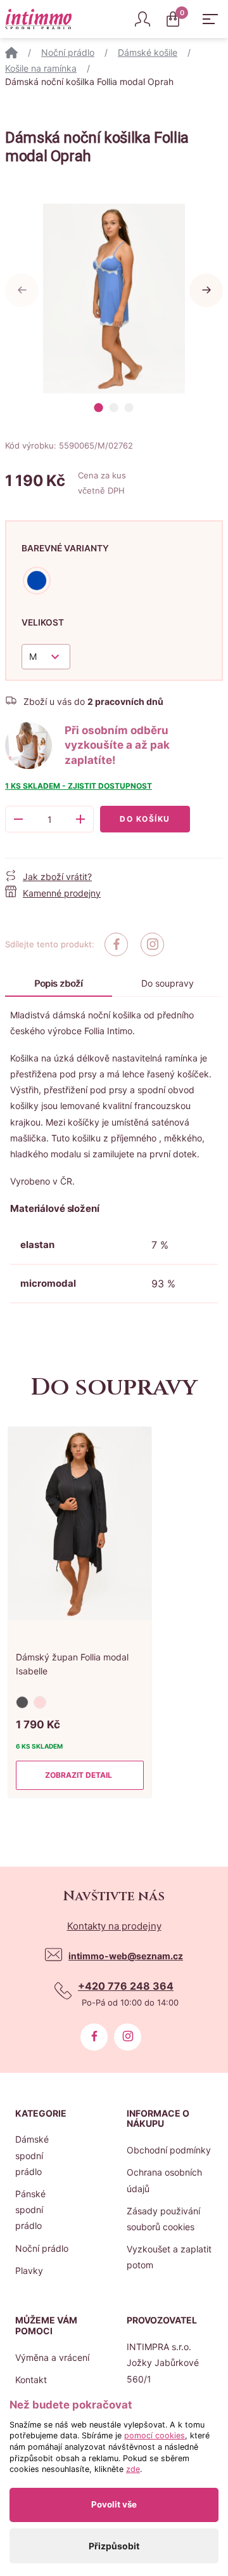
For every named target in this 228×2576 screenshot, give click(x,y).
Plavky (29, 2270)
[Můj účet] (142, 19)
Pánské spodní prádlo (30, 2210)
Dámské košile (148, 52)
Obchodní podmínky (169, 2150)
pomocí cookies (155, 2435)
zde (133, 2469)
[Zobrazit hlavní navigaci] (210, 19)
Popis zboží (58, 983)
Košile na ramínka (41, 68)
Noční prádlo (68, 52)
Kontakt (31, 2380)
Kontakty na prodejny (114, 1926)
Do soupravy (168, 983)
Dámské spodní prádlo (32, 2155)
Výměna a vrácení (52, 2357)
